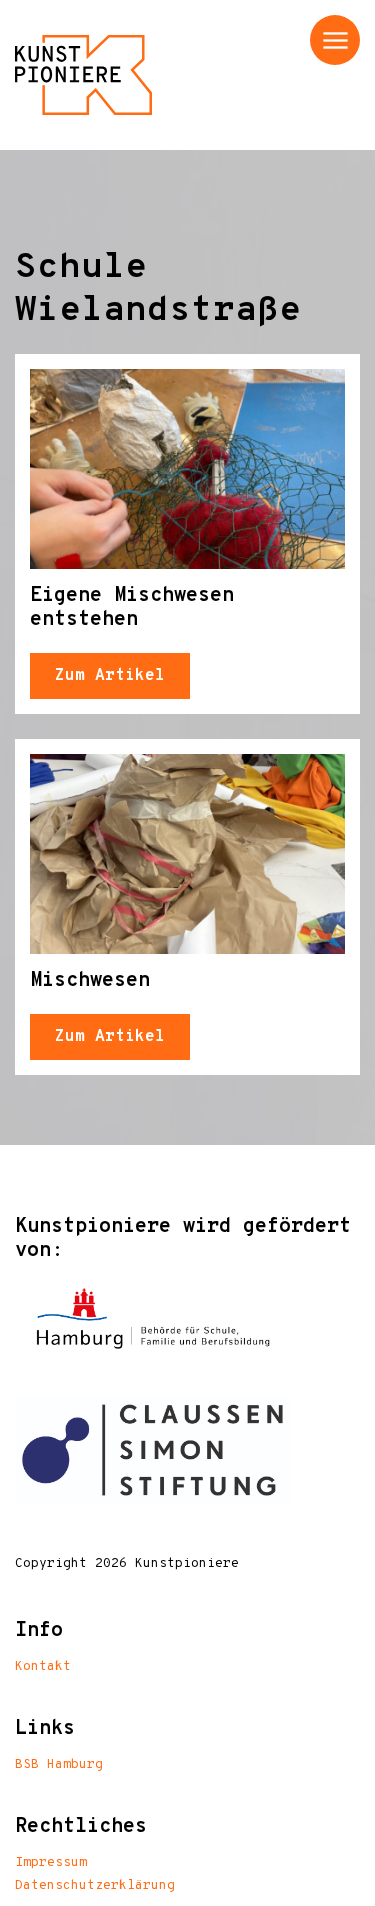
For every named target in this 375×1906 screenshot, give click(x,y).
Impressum (51, 1863)
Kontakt (43, 1667)
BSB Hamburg (59, 1765)
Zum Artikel (110, 676)
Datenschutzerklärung (95, 1886)
